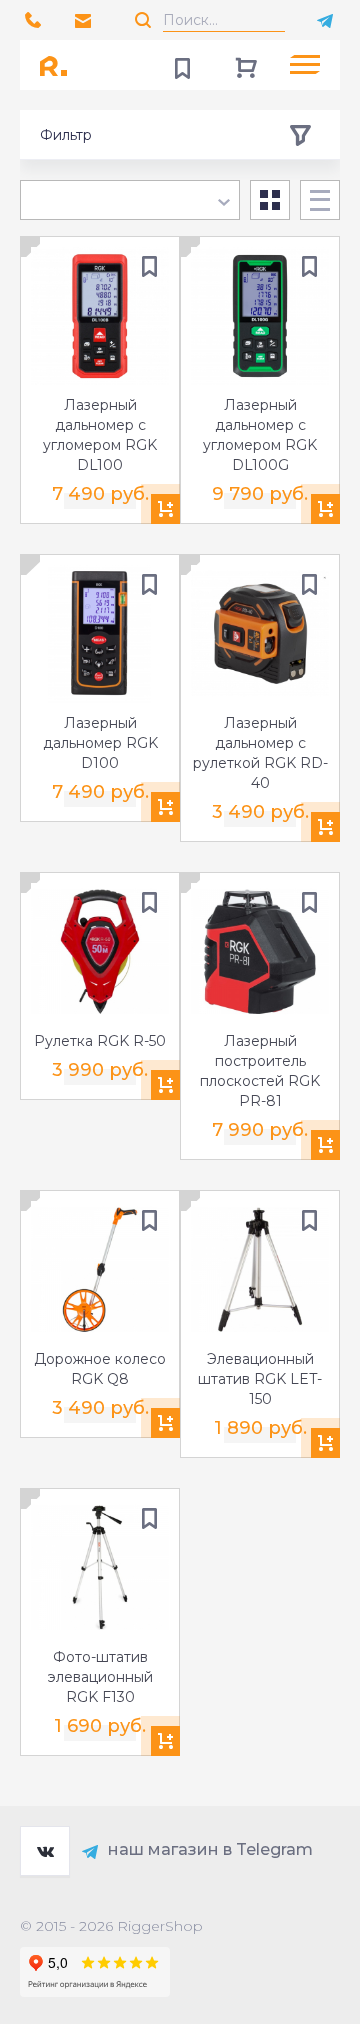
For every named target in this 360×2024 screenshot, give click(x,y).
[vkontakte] (45, 1851)
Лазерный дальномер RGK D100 (100, 743)
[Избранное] (182, 65)
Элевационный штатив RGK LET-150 (260, 1379)
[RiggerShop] (60, 65)
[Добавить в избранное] (149, 267)
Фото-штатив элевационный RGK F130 (100, 1677)
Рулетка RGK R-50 (100, 1041)
